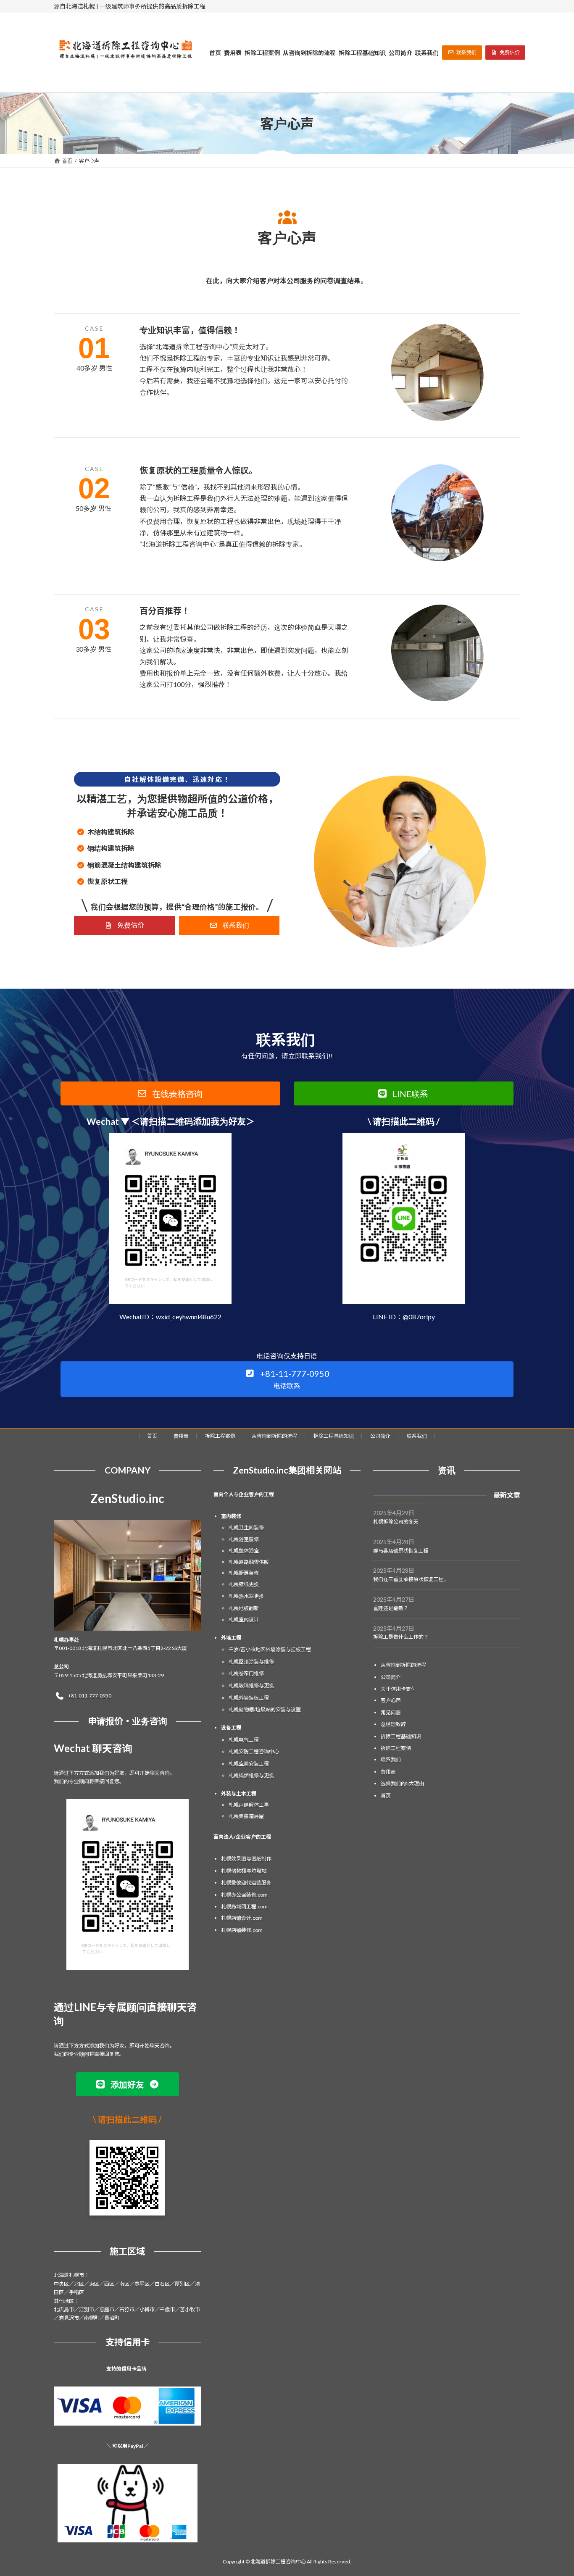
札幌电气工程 (244, 1739)
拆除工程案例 (220, 1436)
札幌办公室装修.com (244, 1894)
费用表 (181, 1436)
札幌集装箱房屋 (246, 1816)
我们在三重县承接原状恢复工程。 (411, 1579)
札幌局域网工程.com (244, 1906)
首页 (152, 1436)
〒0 (58, 1648)
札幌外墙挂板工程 (249, 1697)
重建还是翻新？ (391, 1608)
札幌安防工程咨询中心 (254, 1751)
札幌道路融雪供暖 (249, 1562)
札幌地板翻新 (244, 1608)
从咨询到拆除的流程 (274, 1436)
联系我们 (417, 1436)
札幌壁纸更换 (244, 1584)
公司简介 (380, 1436)
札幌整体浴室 (244, 1551)
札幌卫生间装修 (246, 1527)
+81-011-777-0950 (90, 1696)
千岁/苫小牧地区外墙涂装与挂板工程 (270, 1649)
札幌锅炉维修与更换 (251, 1775)
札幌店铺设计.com (242, 1918)
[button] (462, 53)
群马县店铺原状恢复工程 (401, 1550)
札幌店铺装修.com (242, 1930)
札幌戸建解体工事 (249, 1805)
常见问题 (391, 1712)
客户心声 (391, 1700)
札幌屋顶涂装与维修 (251, 1661)
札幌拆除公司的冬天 (396, 1522)
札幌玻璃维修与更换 (251, 1685)
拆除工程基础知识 (334, 1436)
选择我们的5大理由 (402, 1783)
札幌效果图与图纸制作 (246, 1859)
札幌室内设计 (244, 1619)
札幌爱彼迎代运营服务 (246, 1883)
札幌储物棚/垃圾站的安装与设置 (265, 1709)
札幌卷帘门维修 (246, 1673)
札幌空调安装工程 (249, 1763)
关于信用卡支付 (398, 1689)
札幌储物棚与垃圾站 (244, 1870)
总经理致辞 (393, 1724)
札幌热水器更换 (246, 1596)
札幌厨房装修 (244, 1573)
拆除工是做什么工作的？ (401, 1637)
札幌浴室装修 (244, 1539)
